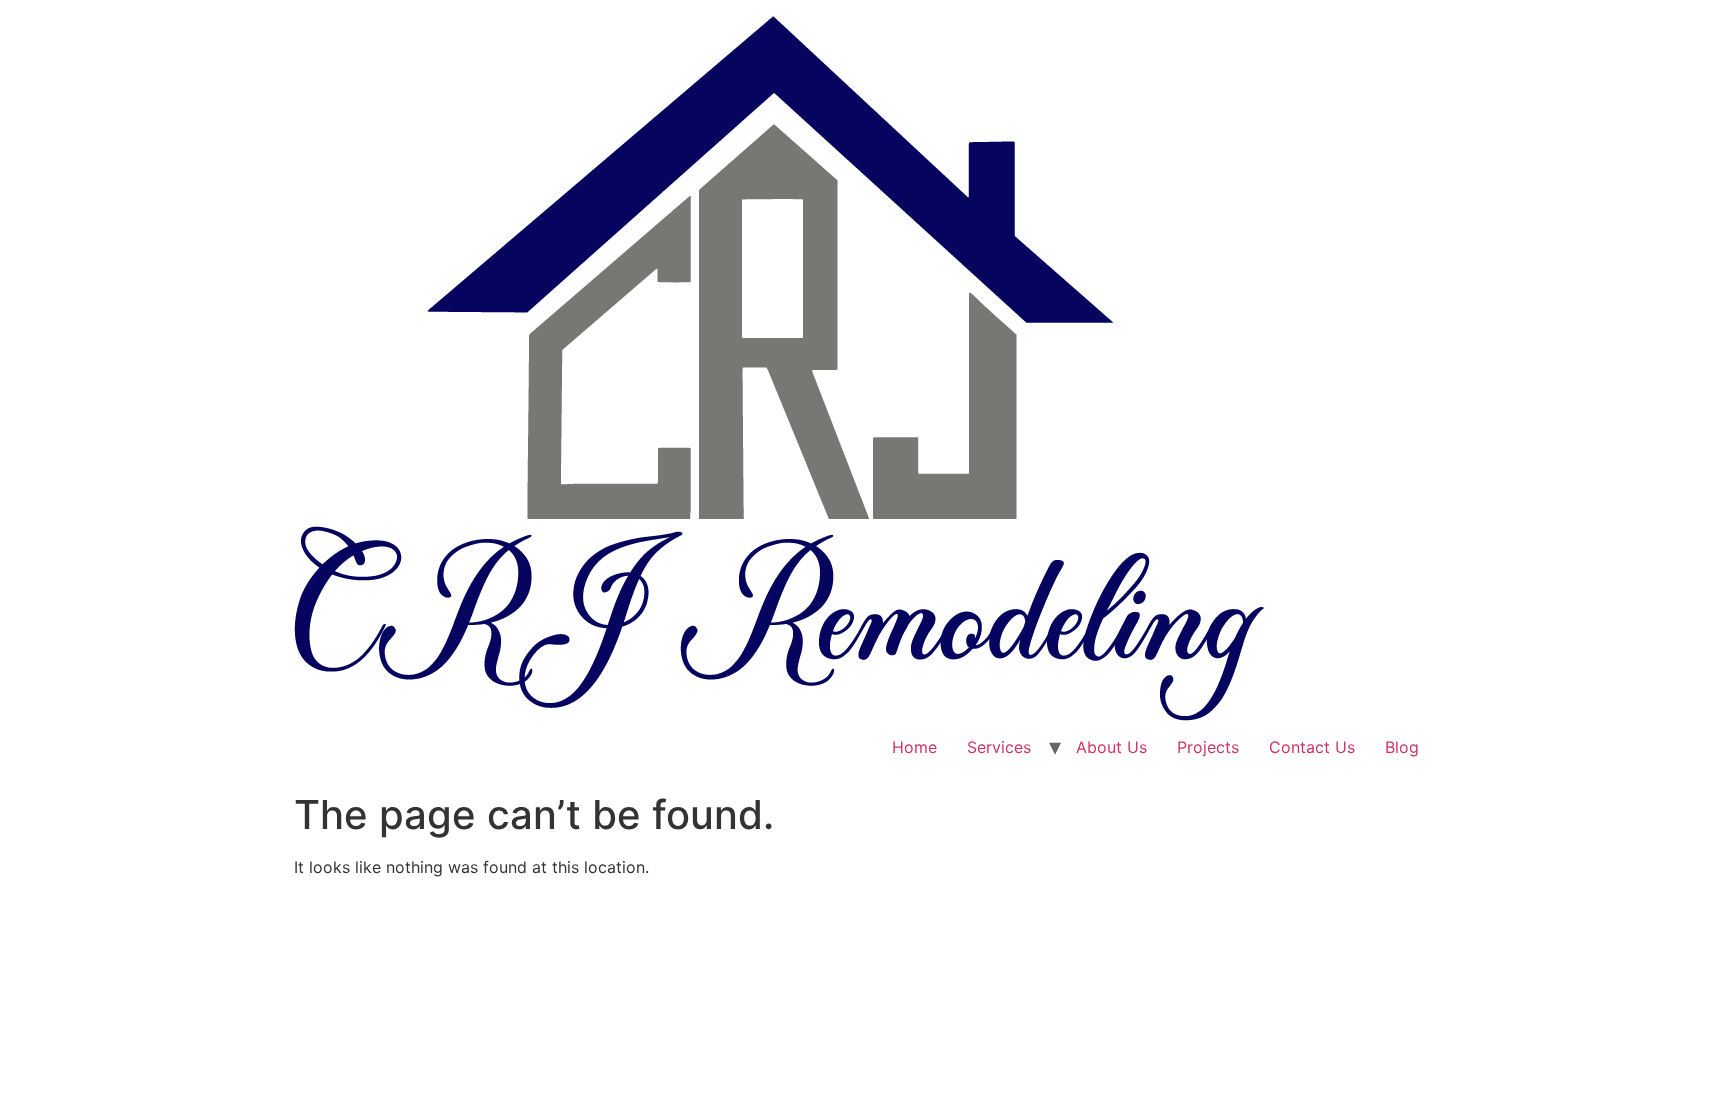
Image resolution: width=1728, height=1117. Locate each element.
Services (999, 747)
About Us (1111, 747)
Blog (1402, 747)
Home (914, 747)
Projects (1208, 747)
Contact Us (1312, 747)
